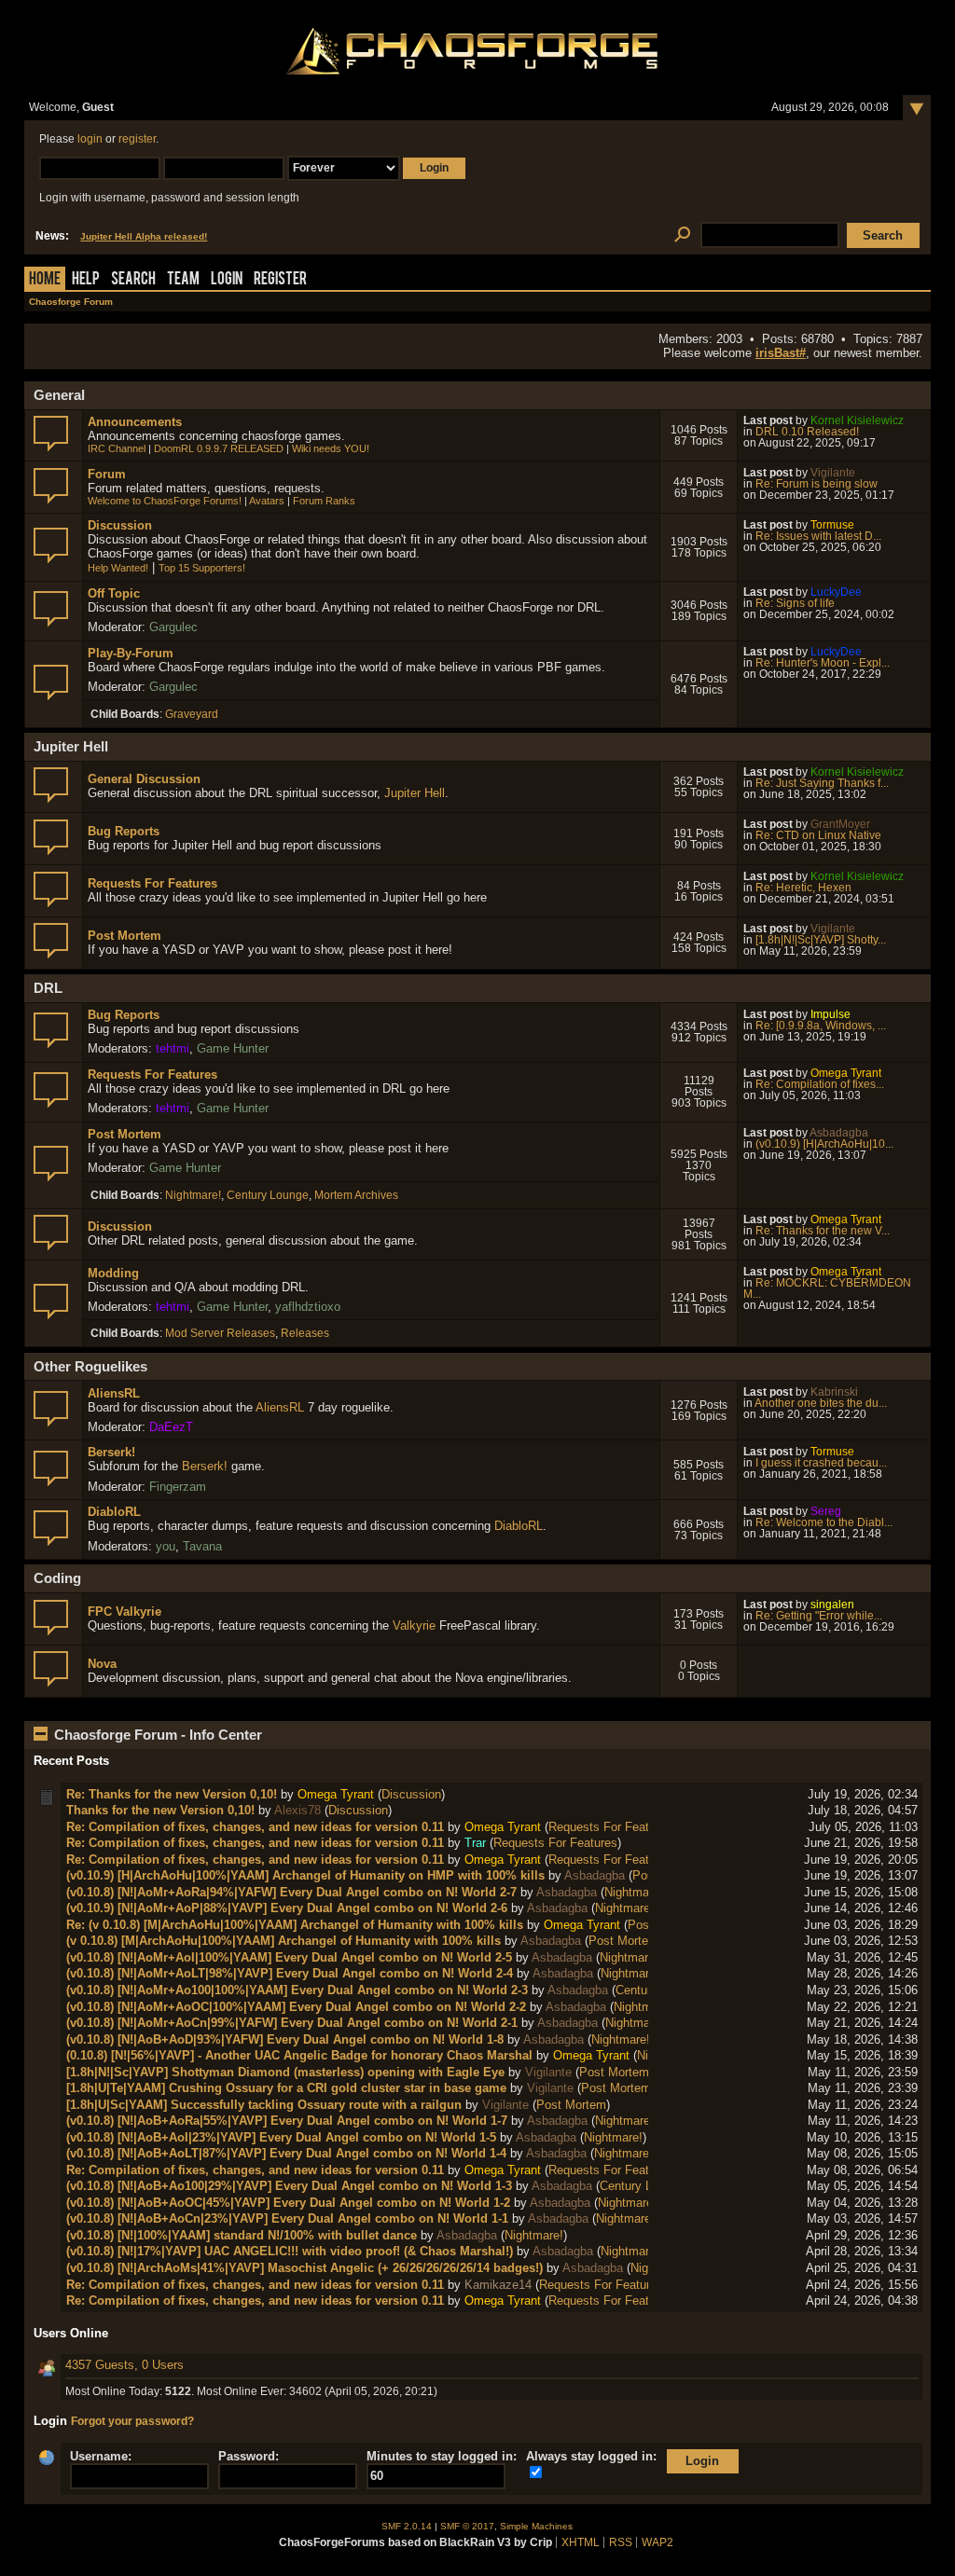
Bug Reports (124, 831)
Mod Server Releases (220, 1333)
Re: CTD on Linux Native (818, 835)
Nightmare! (193, 1195)
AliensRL (114, 1393)
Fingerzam (178, 1487)
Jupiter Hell (415, 793)
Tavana (202, 1546)
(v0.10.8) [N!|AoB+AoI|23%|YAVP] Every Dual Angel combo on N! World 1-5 (281, 2137)
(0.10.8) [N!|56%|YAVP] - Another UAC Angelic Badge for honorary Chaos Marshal (299, 2055)
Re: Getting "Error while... (819, 1616)
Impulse (830, 1014)
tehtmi (173, 1048)
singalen (832, 1605)
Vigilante (833, 473)
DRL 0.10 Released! (807, 432)
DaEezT (171, 1427)
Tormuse (832, 525)
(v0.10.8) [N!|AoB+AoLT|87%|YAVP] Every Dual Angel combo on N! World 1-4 (286, 2153)
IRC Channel (117, 448)
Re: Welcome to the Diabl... (824, 1522)
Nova (102, 1664)
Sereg (826, 1511)
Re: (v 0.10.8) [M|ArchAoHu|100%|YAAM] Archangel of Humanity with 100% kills (295, 1925)
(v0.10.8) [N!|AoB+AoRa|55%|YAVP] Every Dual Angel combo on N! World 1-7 (287, 2121)
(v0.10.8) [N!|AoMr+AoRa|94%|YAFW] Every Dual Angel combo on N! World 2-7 (291, 1892)
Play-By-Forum (131, 653)
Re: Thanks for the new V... (823, 1231)
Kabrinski (834, 1392)
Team (183, 280)
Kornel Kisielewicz (857, 420)
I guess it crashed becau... (821, 1463)
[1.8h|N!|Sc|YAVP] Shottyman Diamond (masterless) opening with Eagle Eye (285, 2072)
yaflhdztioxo (308, 1307)
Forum (107, 474)
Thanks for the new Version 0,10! (160, 1810)
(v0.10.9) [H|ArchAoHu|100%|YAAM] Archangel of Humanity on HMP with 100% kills (305, 1875)
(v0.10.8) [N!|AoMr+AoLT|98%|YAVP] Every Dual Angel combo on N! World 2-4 (290, 1973)
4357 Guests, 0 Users (125, 2365)
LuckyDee (836, 592)
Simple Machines (536, 2526)
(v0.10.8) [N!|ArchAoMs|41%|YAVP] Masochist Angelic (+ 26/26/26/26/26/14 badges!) (304, 2268)
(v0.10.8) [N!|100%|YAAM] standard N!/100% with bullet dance (242, 2235)
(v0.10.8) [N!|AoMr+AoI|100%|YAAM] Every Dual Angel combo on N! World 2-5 (289, 1957)
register (137, 139)
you (166, 1546)
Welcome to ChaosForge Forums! (165, 501)
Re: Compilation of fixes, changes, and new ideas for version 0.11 (255, 1827)
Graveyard (192, 714)
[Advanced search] (682, 235)
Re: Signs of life (795, 603)
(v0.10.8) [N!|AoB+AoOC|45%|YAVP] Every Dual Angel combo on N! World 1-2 (288, 2203)
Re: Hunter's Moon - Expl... (823, 663)
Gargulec (173, 627)
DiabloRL (114, 1512)
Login (227, 280)
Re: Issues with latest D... (818, 536)
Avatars (267, 501)
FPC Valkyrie (125, 1612)
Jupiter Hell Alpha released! (144, 236)
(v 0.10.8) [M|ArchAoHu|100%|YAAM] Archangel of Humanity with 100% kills (284, 1941)
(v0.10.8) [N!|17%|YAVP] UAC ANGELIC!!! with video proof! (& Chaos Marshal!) (290, 2251)
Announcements (135, 422)
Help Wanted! (118, 568)
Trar (475, 1843)
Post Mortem (125, 936)
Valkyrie (414, 1625)
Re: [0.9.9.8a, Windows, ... (821, 1026)
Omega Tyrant (846, 1073)
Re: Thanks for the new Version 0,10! (172, 1794)
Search (133, 280)
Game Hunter (233, 1048)
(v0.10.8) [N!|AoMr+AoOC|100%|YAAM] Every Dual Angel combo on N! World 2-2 (296, 2007)
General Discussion (144, 779)
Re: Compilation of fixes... (820, 1084)
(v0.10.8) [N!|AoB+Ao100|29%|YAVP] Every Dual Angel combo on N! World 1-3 (289, 2186)
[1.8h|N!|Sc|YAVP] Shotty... (821, 940)
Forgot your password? (132, 2421)
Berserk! (111, 1452)
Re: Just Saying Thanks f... (822, 783)
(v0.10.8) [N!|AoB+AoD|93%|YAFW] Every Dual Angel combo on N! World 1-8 (285, 2039)
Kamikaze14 (498, 2285)
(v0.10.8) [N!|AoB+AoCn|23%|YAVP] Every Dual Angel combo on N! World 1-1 (287, 2218)
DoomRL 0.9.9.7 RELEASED (219, 448)
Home (45, 280)
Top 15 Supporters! (202, 568)
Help (86, 280)
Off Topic (114, 593)
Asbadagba (839, 1133)
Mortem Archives (356, 1195)
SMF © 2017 (467, 2526)
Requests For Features (152, 883)
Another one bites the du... (821, 1403)
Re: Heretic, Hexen (803, 888)
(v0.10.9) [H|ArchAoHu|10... (824, 1144)
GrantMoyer (840, 824)
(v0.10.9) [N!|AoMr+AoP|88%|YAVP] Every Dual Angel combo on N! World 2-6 (287, 1908)
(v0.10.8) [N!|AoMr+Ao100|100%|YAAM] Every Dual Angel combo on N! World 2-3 (297, 1990)
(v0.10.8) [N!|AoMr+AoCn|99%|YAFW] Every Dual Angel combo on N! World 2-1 (292, 2023)
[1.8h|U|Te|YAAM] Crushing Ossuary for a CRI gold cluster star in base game (286, 2088)
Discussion (120, 525)
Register (280, 280)
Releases (305, 1333)
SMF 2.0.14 (407, 2526)
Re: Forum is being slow (817, 484)
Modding (113, 1273)
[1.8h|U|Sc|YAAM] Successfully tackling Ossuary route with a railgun (264, 2105)
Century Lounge (268, 1195)
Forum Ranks (324, 501)
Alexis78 (298, 1810)
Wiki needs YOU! (331, 448)
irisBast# (781, 353)
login (90, 139)
